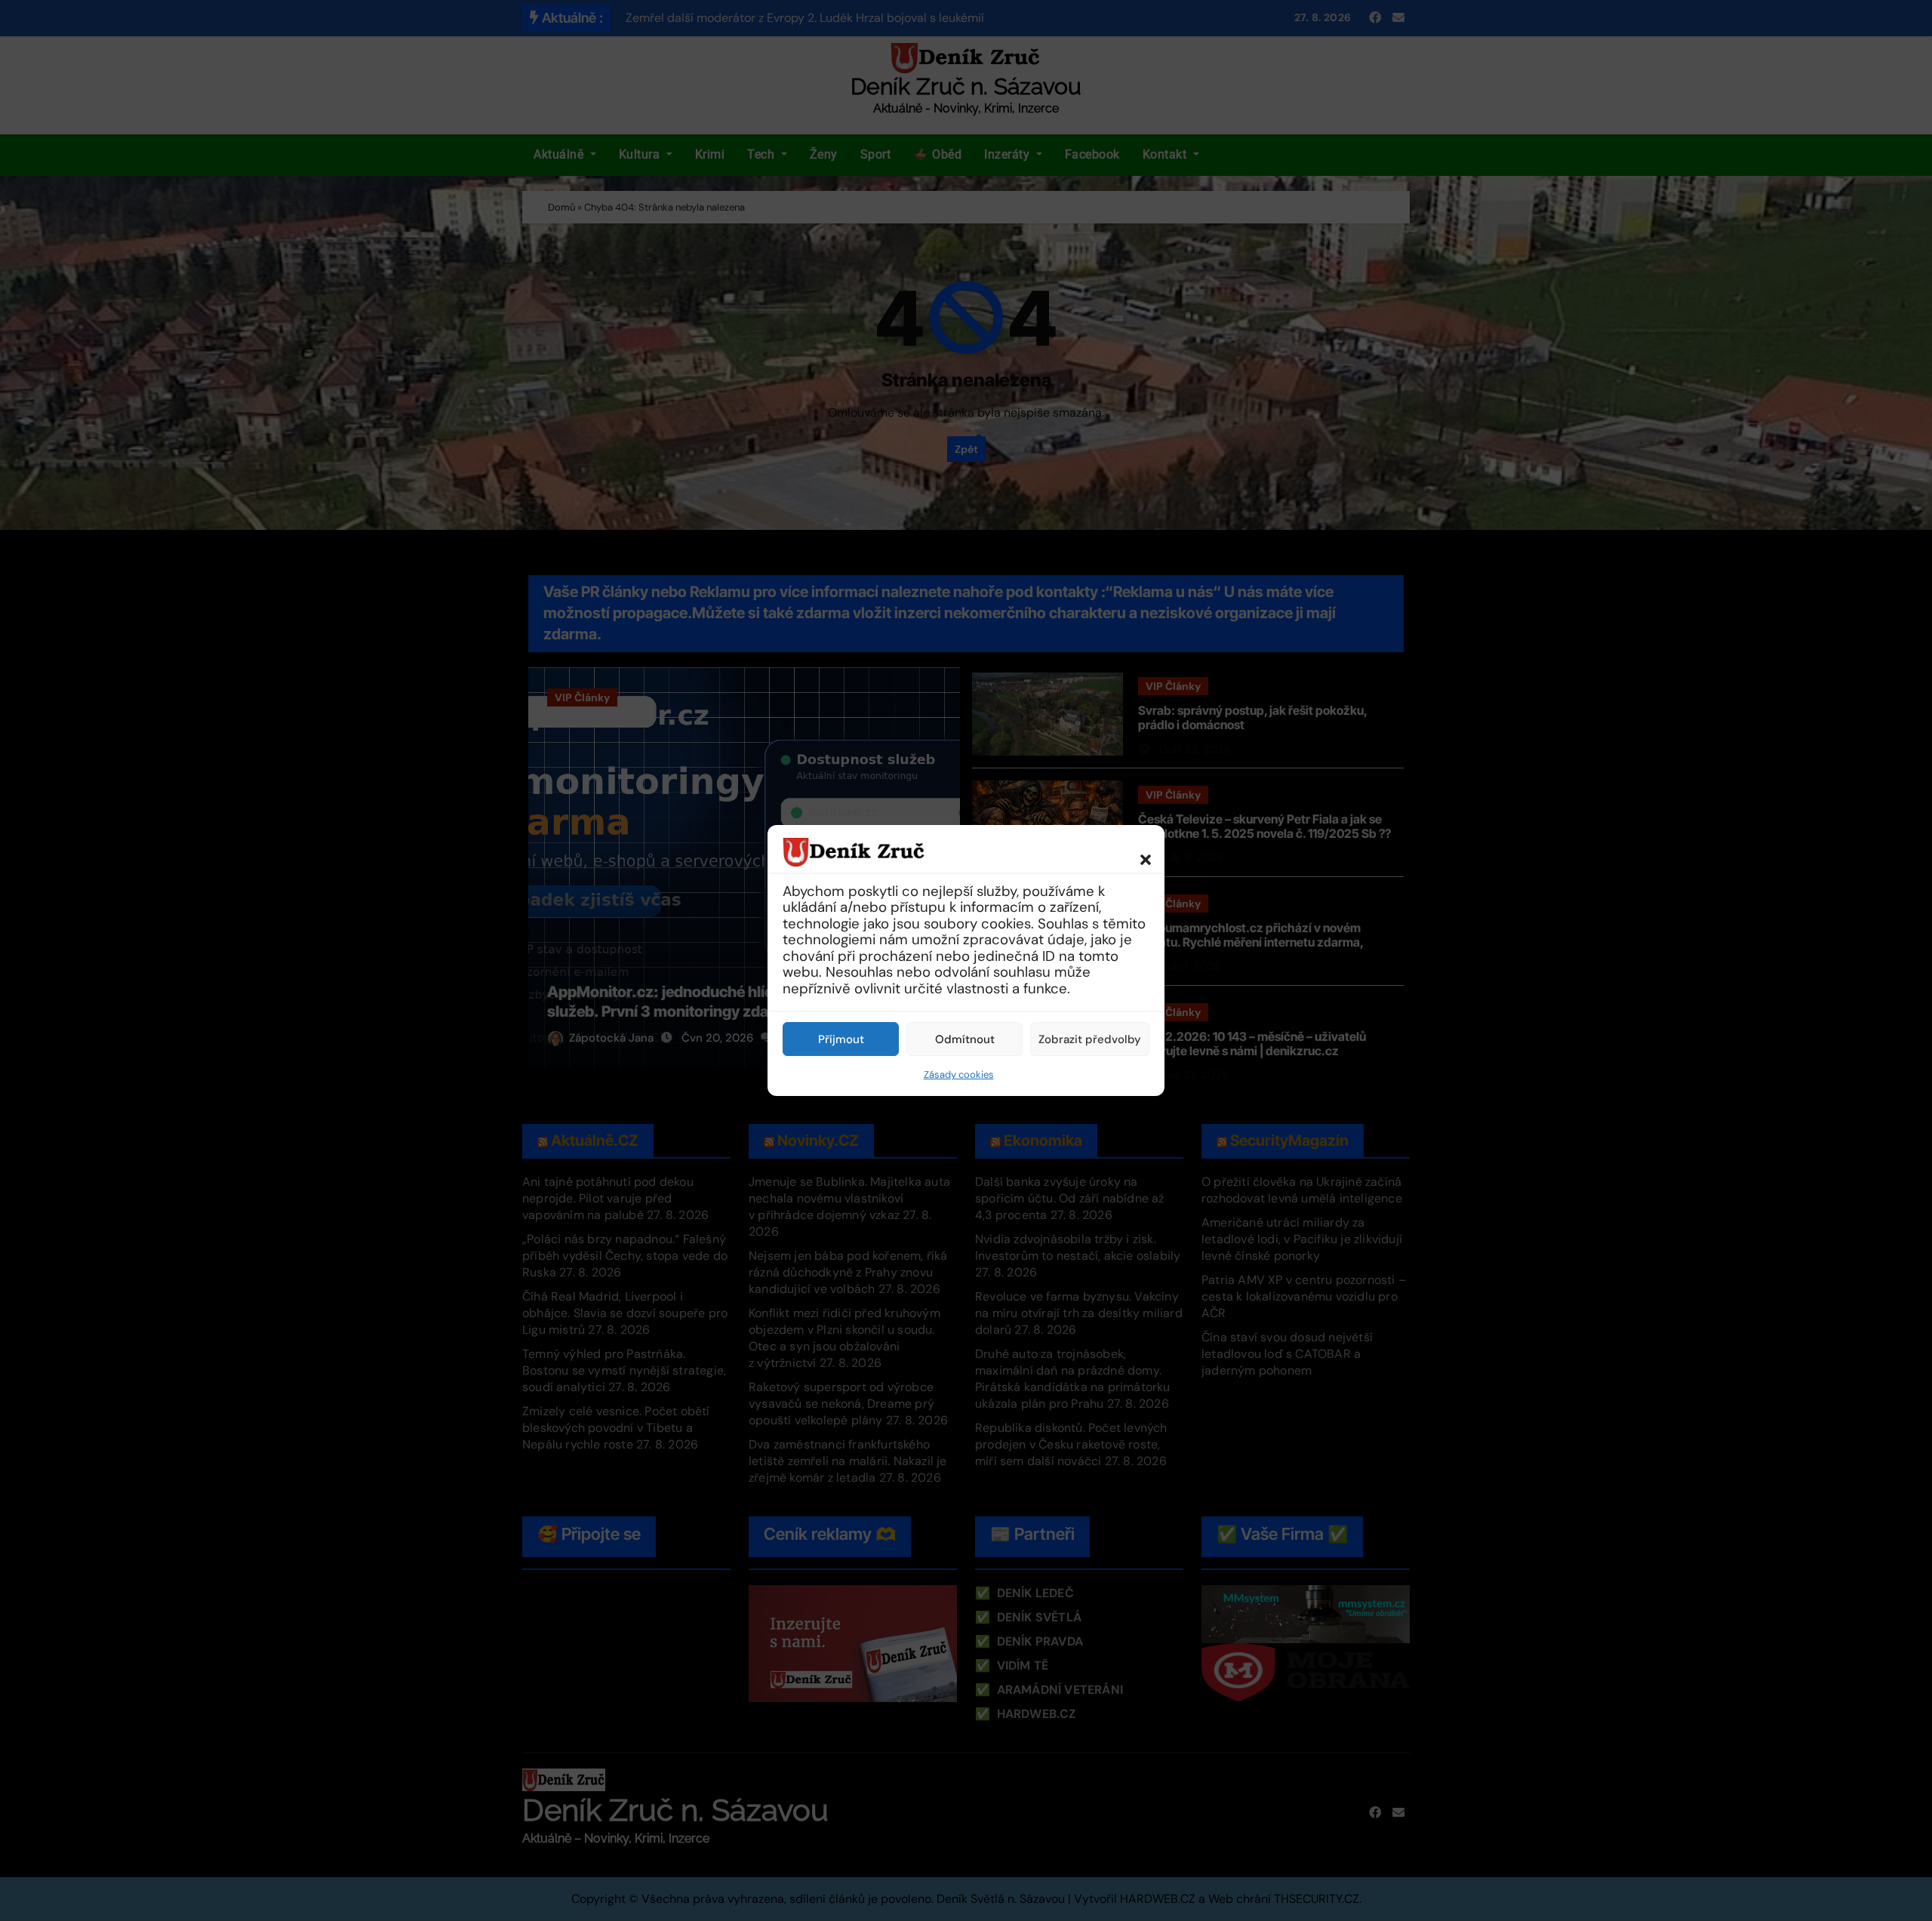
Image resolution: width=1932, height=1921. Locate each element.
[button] (1138, 851)
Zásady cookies (959, 1074)
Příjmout (841, 1039)
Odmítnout (965, 1039)
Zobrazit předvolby (1090, 1039)
